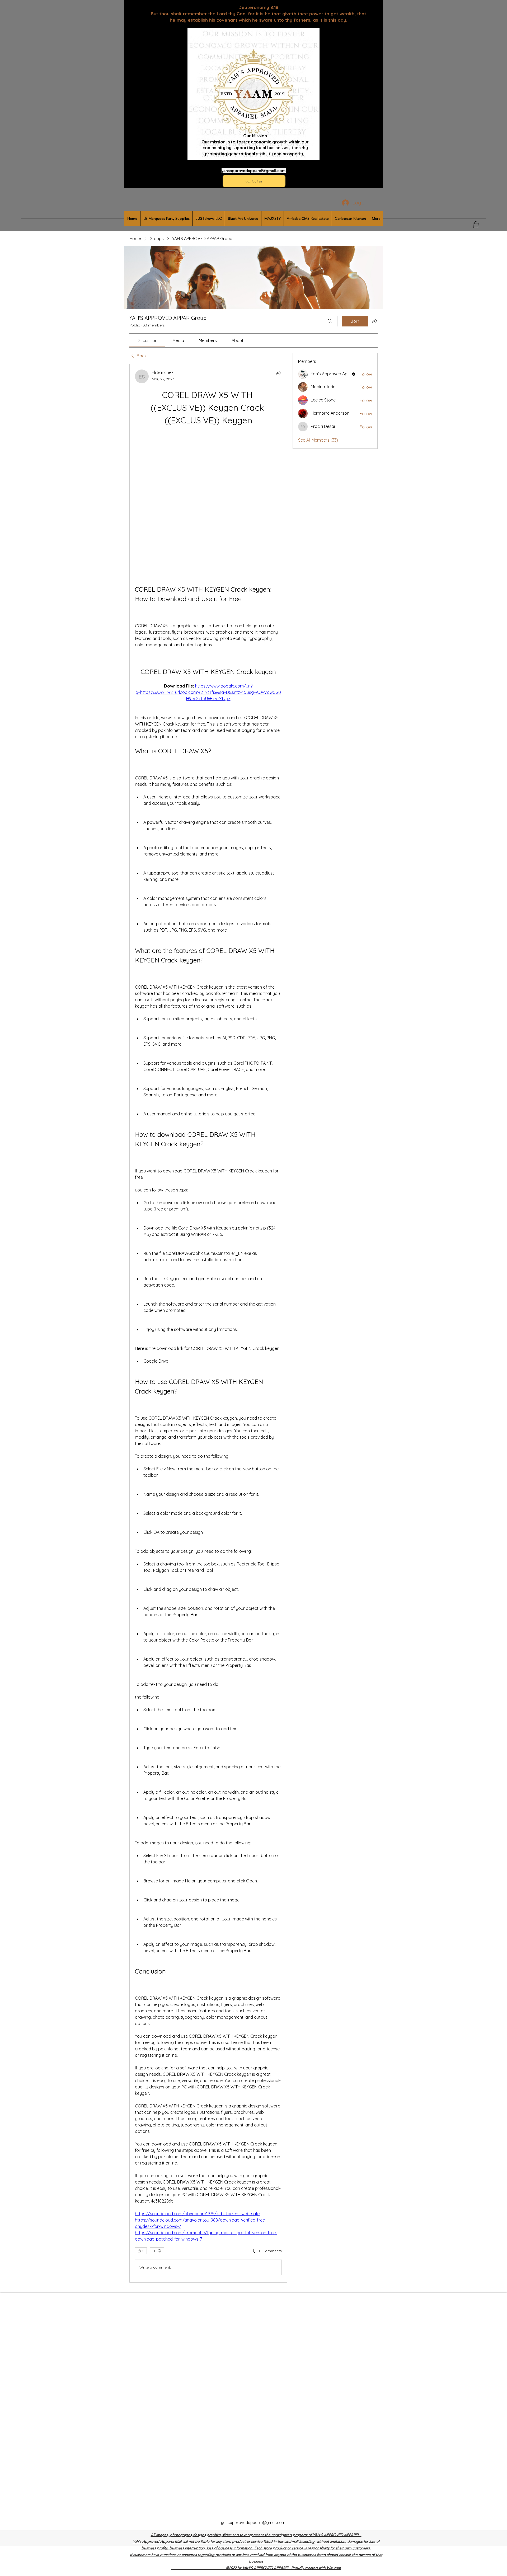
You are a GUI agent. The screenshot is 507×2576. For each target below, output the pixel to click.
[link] (147, 340)
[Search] (330, 321)
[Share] (279, 373)
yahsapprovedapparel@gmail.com (254, 170)
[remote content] (208, 435)
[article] (208, 1253)
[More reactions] (157, 2110)
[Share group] (374, 321)
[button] (476, 225)
